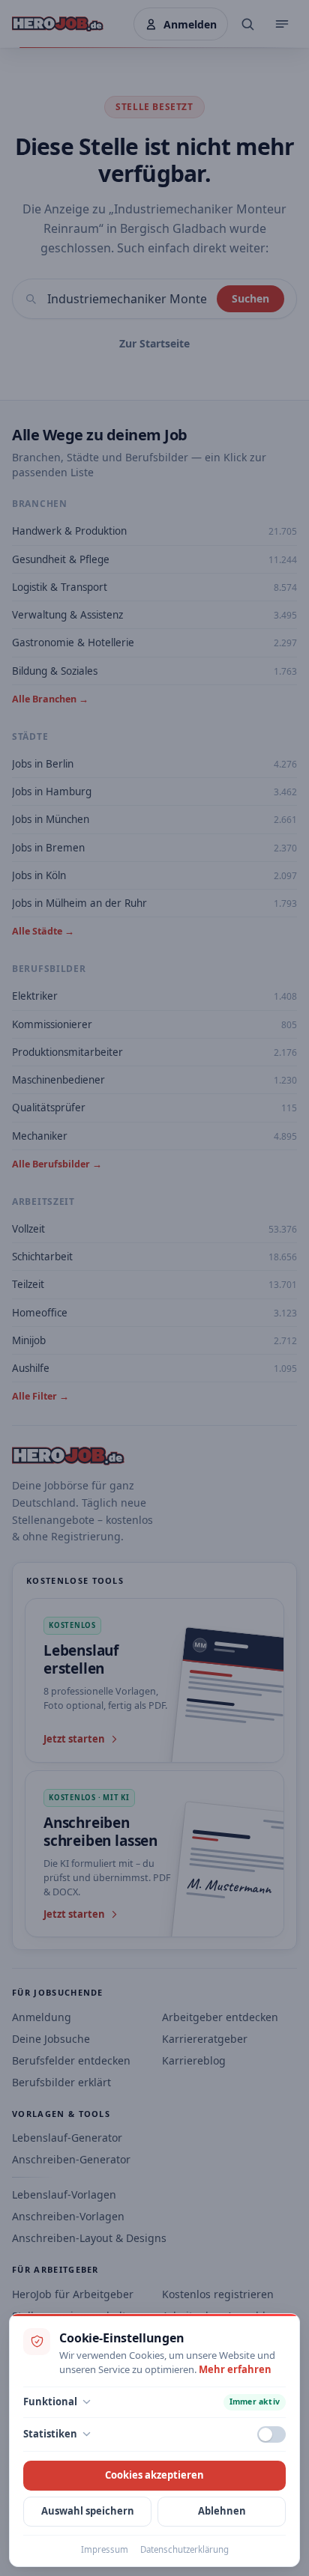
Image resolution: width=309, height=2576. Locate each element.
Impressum (105, 2549)
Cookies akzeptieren (154, 2475)
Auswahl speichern (88, 2511)
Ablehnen (222, 2511)
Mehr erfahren (235, 2369)
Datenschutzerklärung (184, 2549)
